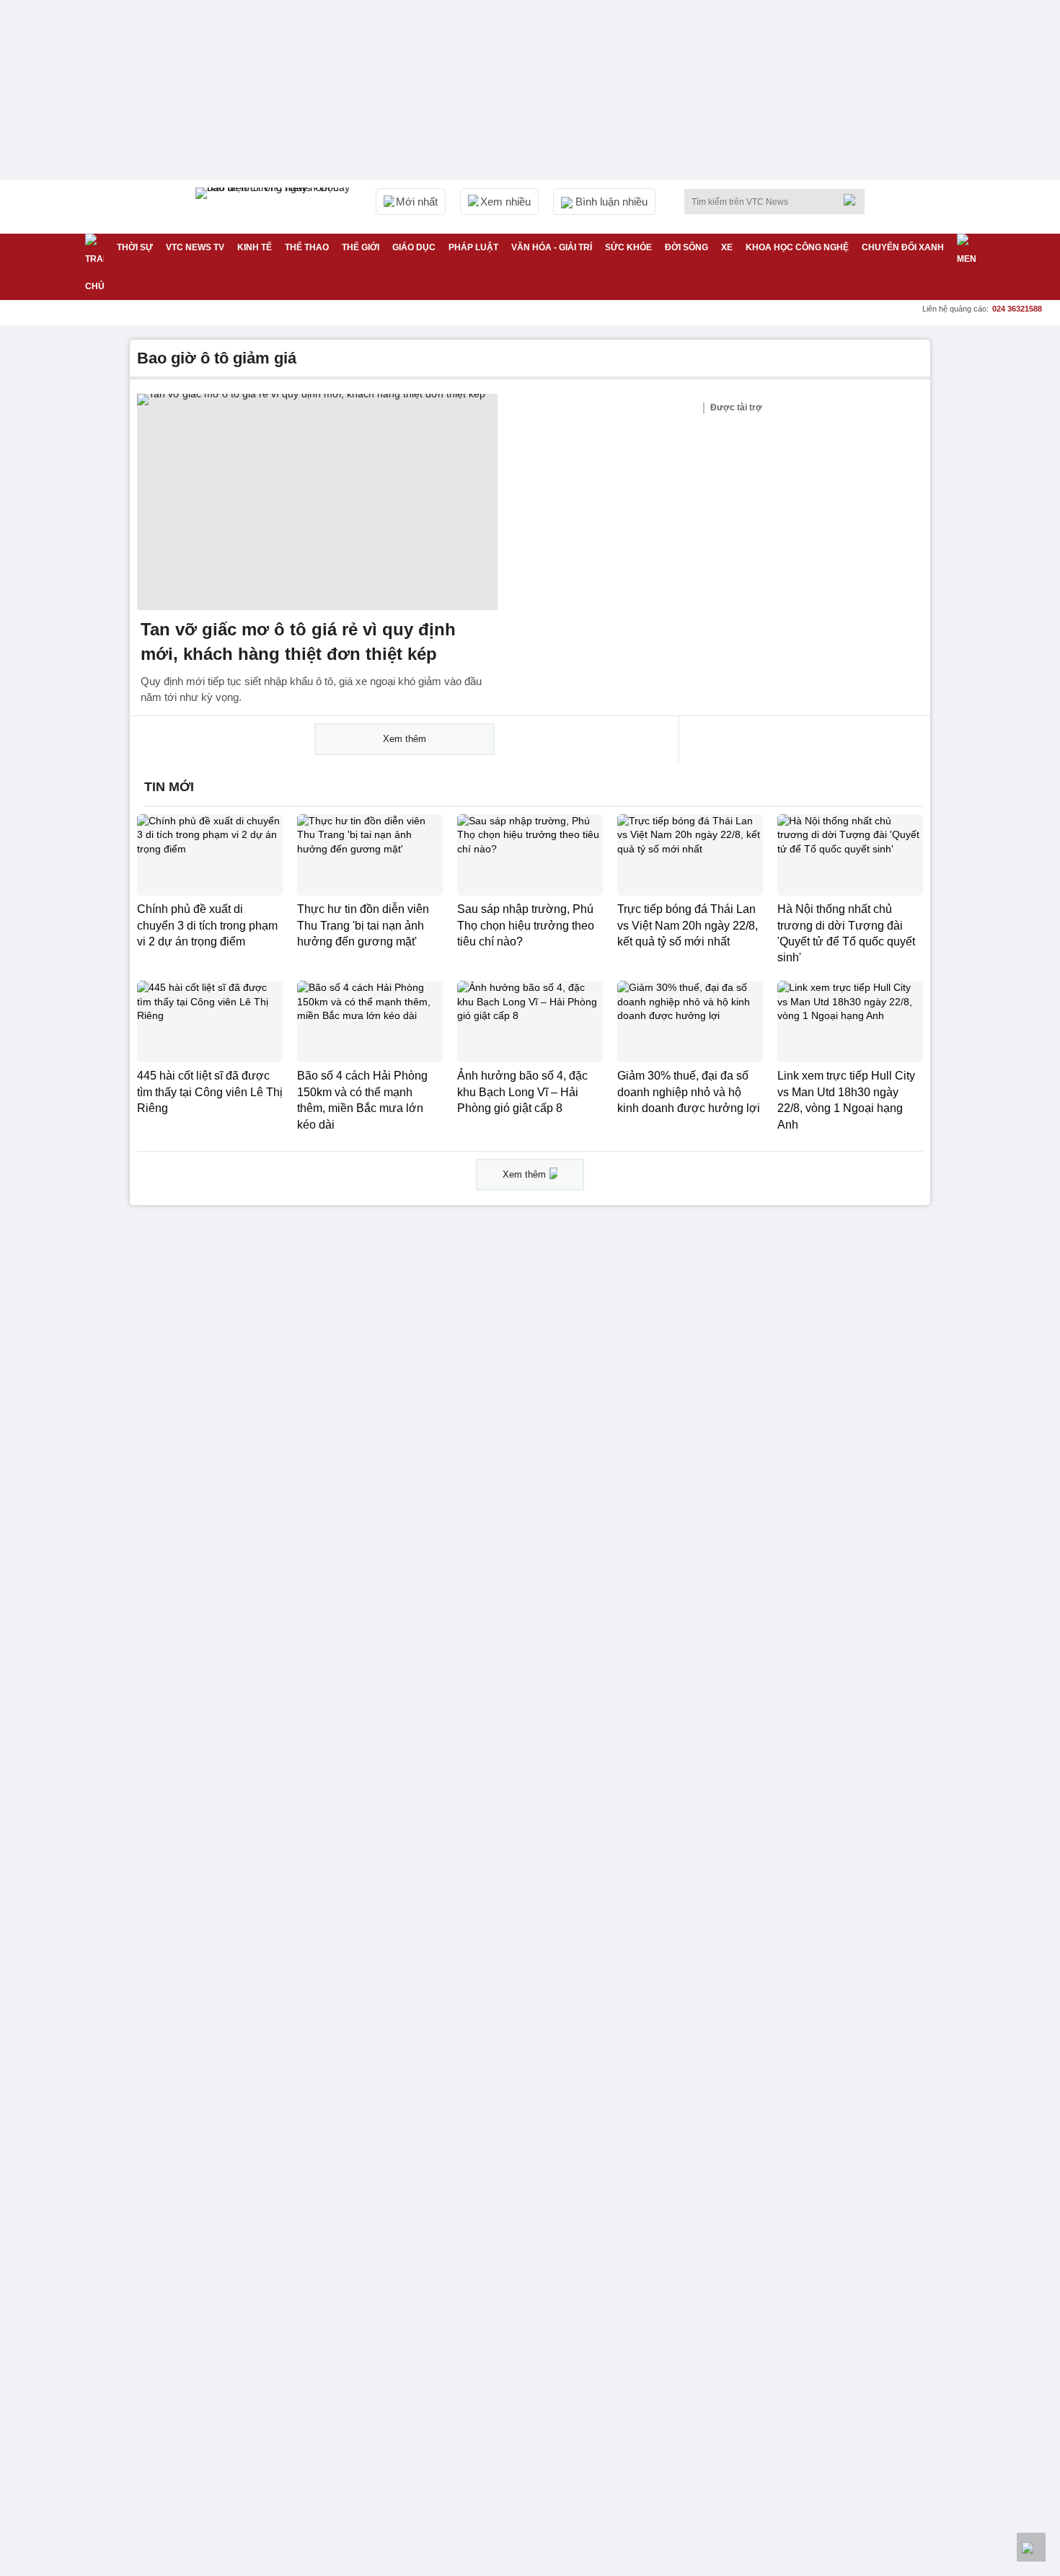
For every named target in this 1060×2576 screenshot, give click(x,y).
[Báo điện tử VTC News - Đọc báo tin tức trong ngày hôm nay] (275, 207)
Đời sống (686, 247)
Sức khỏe (628, 247)
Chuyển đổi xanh (903, 247)
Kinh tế (255, 247)
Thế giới (361, 247)
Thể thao (307, 247)
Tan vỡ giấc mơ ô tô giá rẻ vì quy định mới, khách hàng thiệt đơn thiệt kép (298, 641)
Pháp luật (473, 247)
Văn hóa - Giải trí (552, 247)
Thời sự (135, 247)
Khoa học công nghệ (797, 247)
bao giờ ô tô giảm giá (217, 358)
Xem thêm (405, 739)
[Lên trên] (1031, 2547)
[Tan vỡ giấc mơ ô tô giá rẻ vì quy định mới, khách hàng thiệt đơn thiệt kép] (317, 502)
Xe (727, 247)
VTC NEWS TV (195, 247)
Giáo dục (414, 247)
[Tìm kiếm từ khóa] (854, 200)
